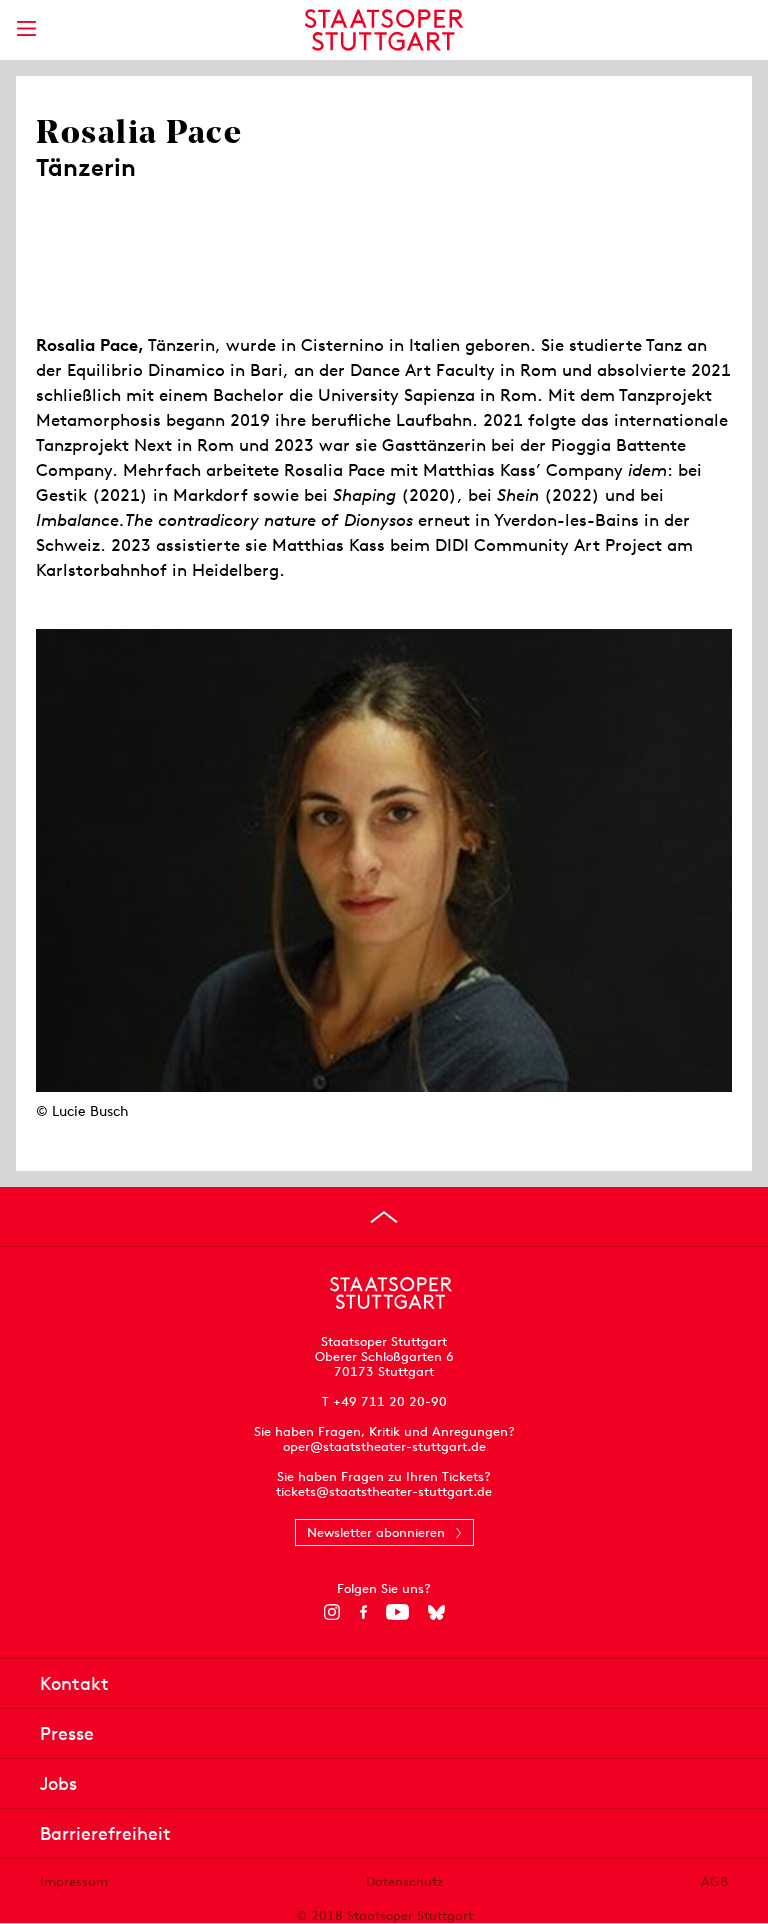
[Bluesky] (436, 1612)
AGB (714, 1881)
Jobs (58, 1783)
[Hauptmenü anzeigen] (26, 28)
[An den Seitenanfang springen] (384, 1217)
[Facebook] (363, 1612)
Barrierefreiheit (105, 1833)
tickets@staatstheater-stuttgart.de (384, 1491)
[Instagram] (332, 1612)
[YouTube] (397, 1612)
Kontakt (74, 1683)
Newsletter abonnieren (376, 1532)
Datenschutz (404, 1881)
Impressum (74, 1881)
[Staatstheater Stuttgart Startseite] (384, 30)
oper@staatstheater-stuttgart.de (384, 1446)
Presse (67, 1733)
